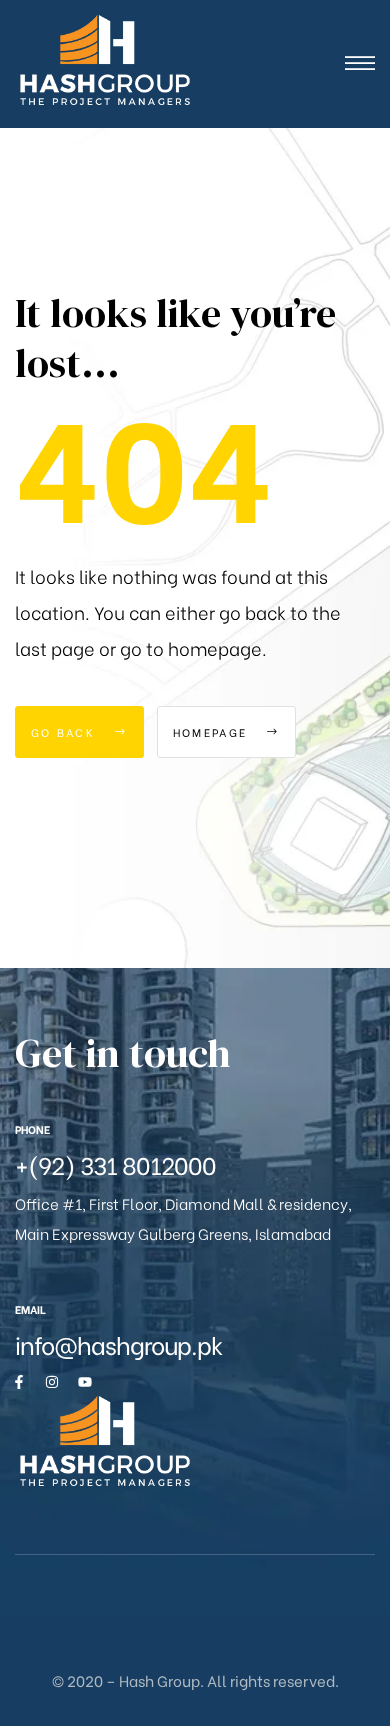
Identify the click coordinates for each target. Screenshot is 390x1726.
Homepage (213, 732)
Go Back (65, 732)
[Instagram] (52, 1382)
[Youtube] (85, 1382)
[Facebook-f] (19, 1382)
